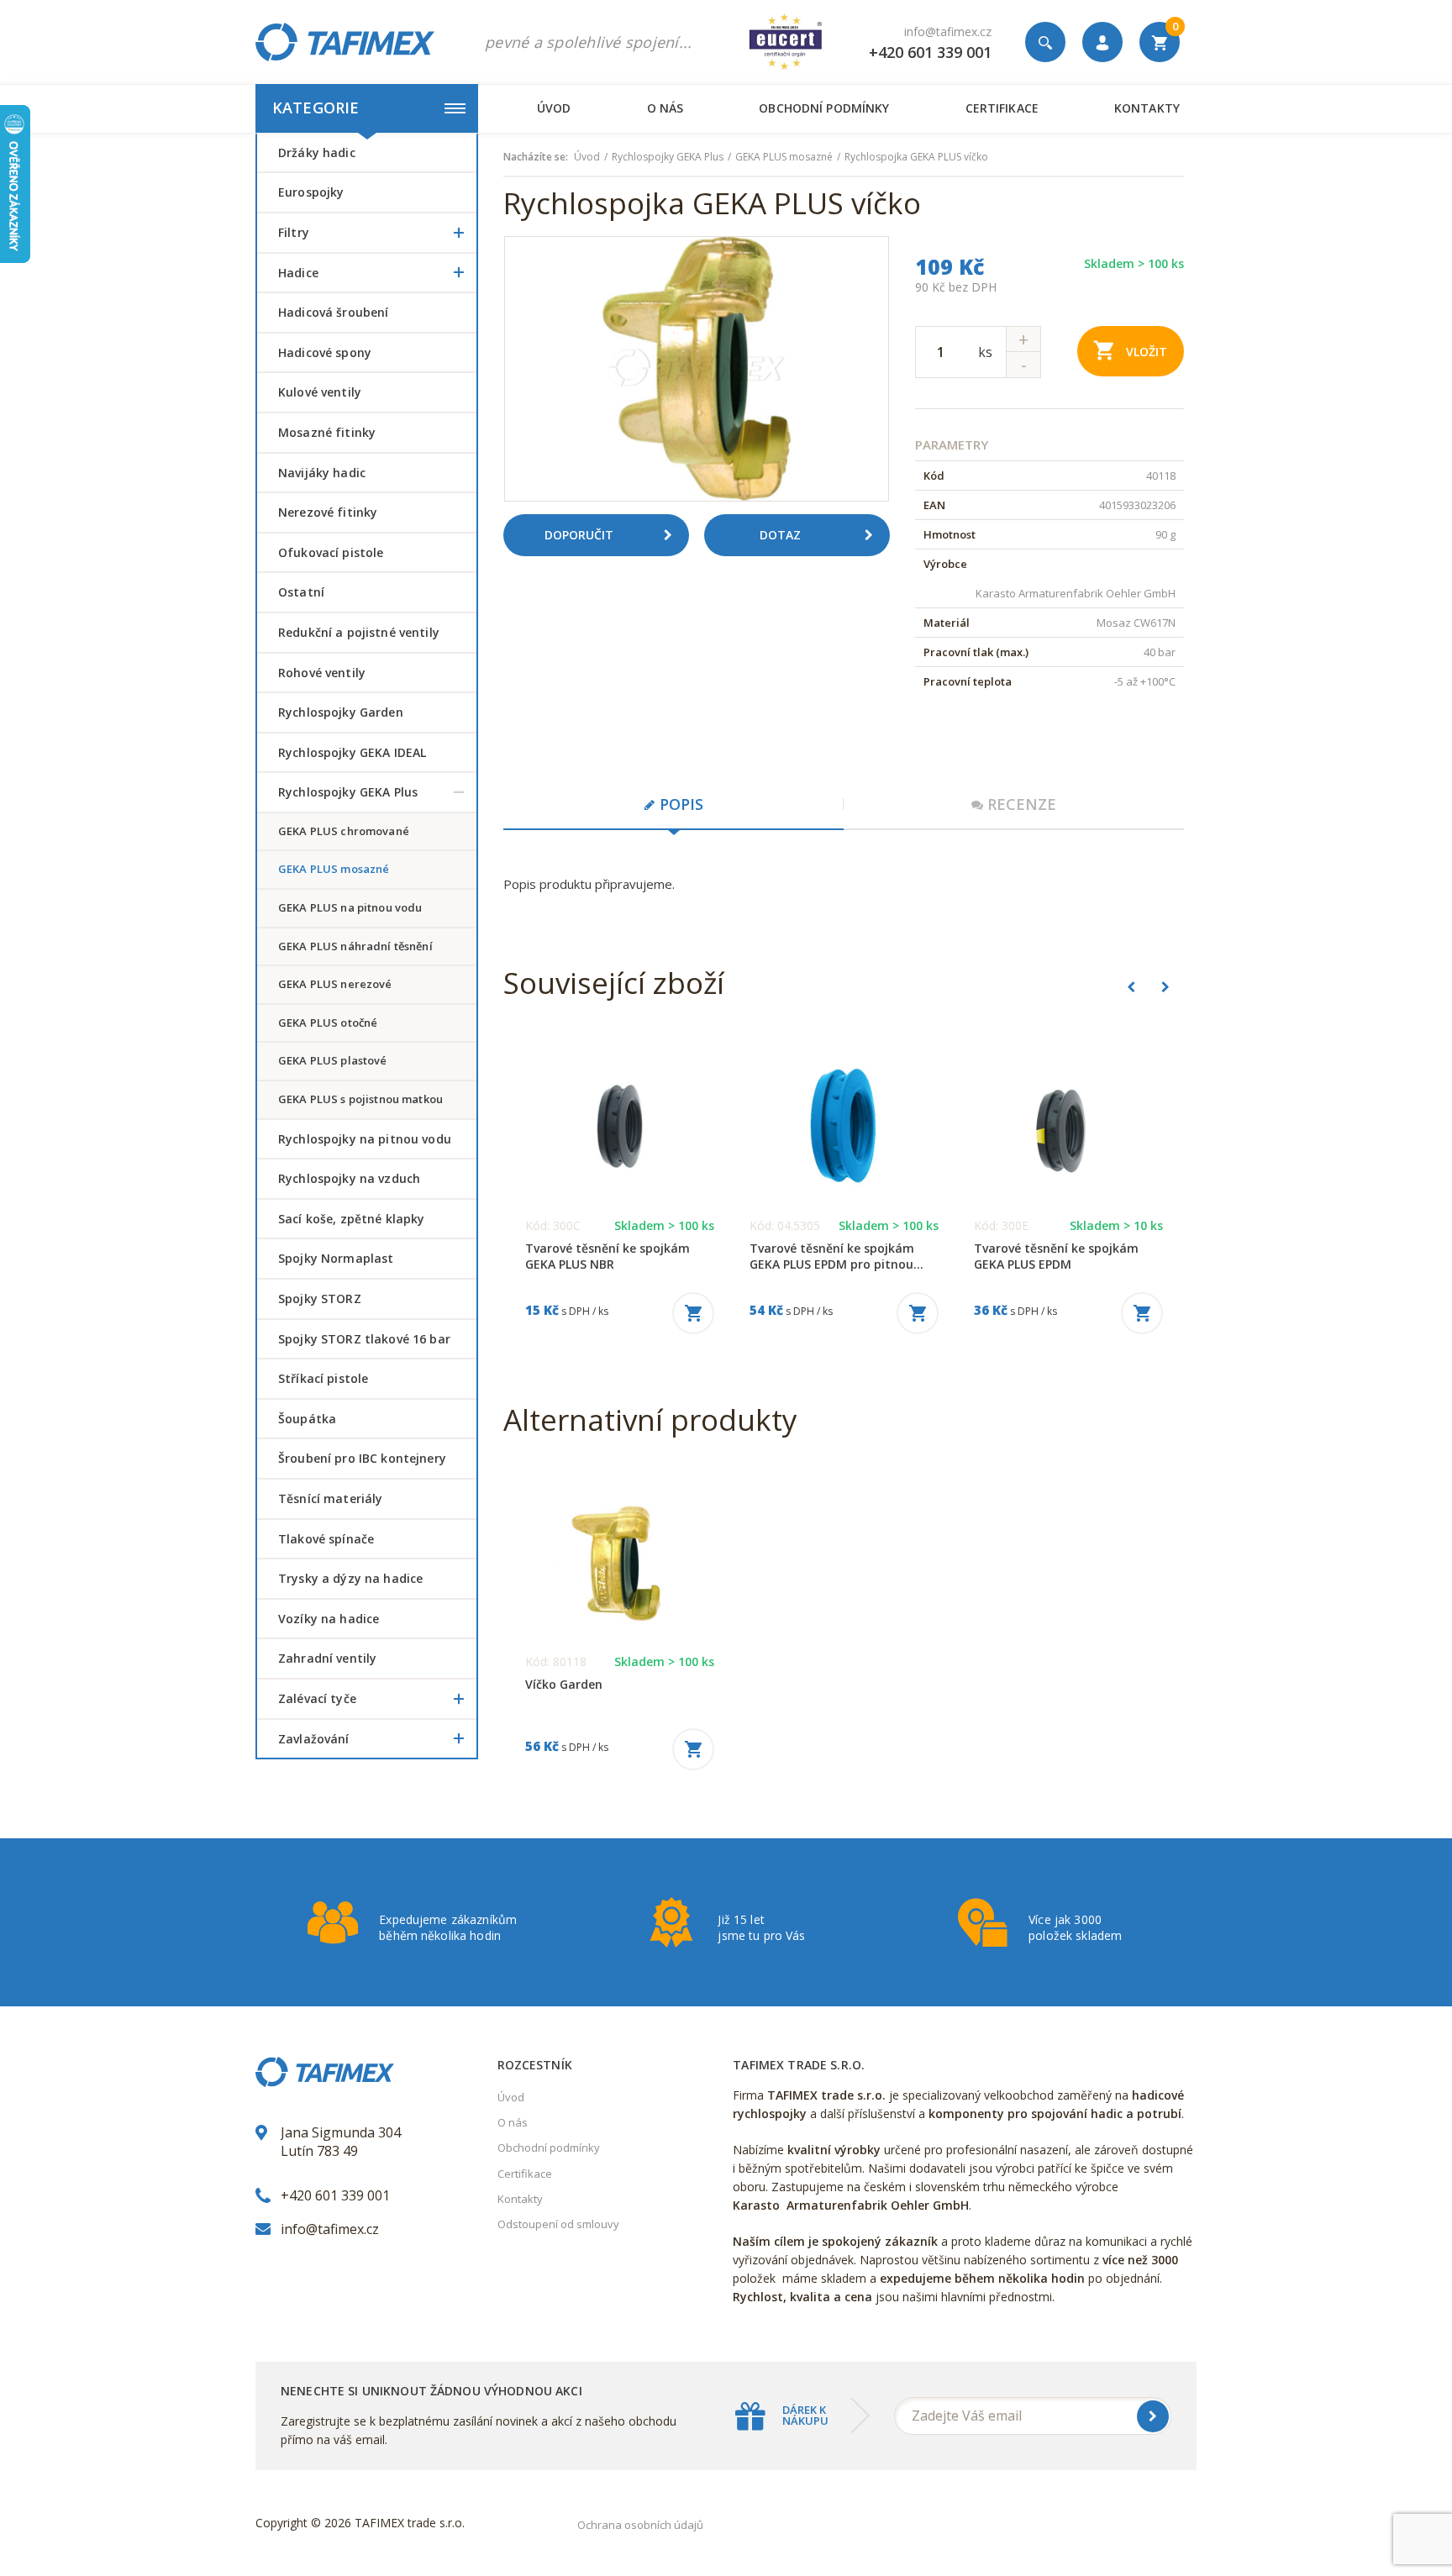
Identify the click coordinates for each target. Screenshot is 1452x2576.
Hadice (298, 273)
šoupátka (307, 1419)
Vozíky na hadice (329, 1619)
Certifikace (1002, 108)
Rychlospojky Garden (341, 712)
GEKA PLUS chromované (344, 831)
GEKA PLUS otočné (328, 1023)
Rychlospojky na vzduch (349, 1178)
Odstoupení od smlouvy (558, 2224)
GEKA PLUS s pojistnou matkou (360, 1099)
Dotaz (780, 535)
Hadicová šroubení (333, 312)
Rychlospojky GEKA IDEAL (352, 752)
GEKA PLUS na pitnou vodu (350, 907)
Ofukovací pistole (331, 552)
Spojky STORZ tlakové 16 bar (364, 1339)
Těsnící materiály (330, 1498)
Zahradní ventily (327, 1658)
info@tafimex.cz (948, 32)
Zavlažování (314, 1739)
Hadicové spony (325, 352)
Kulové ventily (320, 392)
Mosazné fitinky (327, 432)
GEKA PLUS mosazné (334, 869)
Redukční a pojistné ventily (359, 632)
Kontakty (1147, 108)
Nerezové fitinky (328, 512)
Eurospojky (311, 192)
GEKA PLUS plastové (333, 1060)
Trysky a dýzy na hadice (350, 1578)
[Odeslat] (1153, 2416)
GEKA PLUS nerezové (335, 984)
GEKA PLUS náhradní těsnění (355, 946)
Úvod (554, 108)
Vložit (1147, 352)
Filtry (294, 232)
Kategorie (316, 108)
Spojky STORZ (320, 1299)
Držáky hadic (317, 152)
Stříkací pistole (323, 1378)
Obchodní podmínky (824, 108)
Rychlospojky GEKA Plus (348, 792)
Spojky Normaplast (336, 1258)
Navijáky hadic (322, 473)
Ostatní (301, 592)
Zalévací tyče (317, 1698)
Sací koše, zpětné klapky (351, 1219)
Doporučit (579, 535)
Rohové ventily (322, 673)
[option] (697, 369)
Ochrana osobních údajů (640, 2525)
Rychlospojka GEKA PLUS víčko (916, 157)
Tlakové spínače (326, 1539)
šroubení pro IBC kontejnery (362, 1458)
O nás (665, 108)
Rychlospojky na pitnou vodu (365, 1139)
